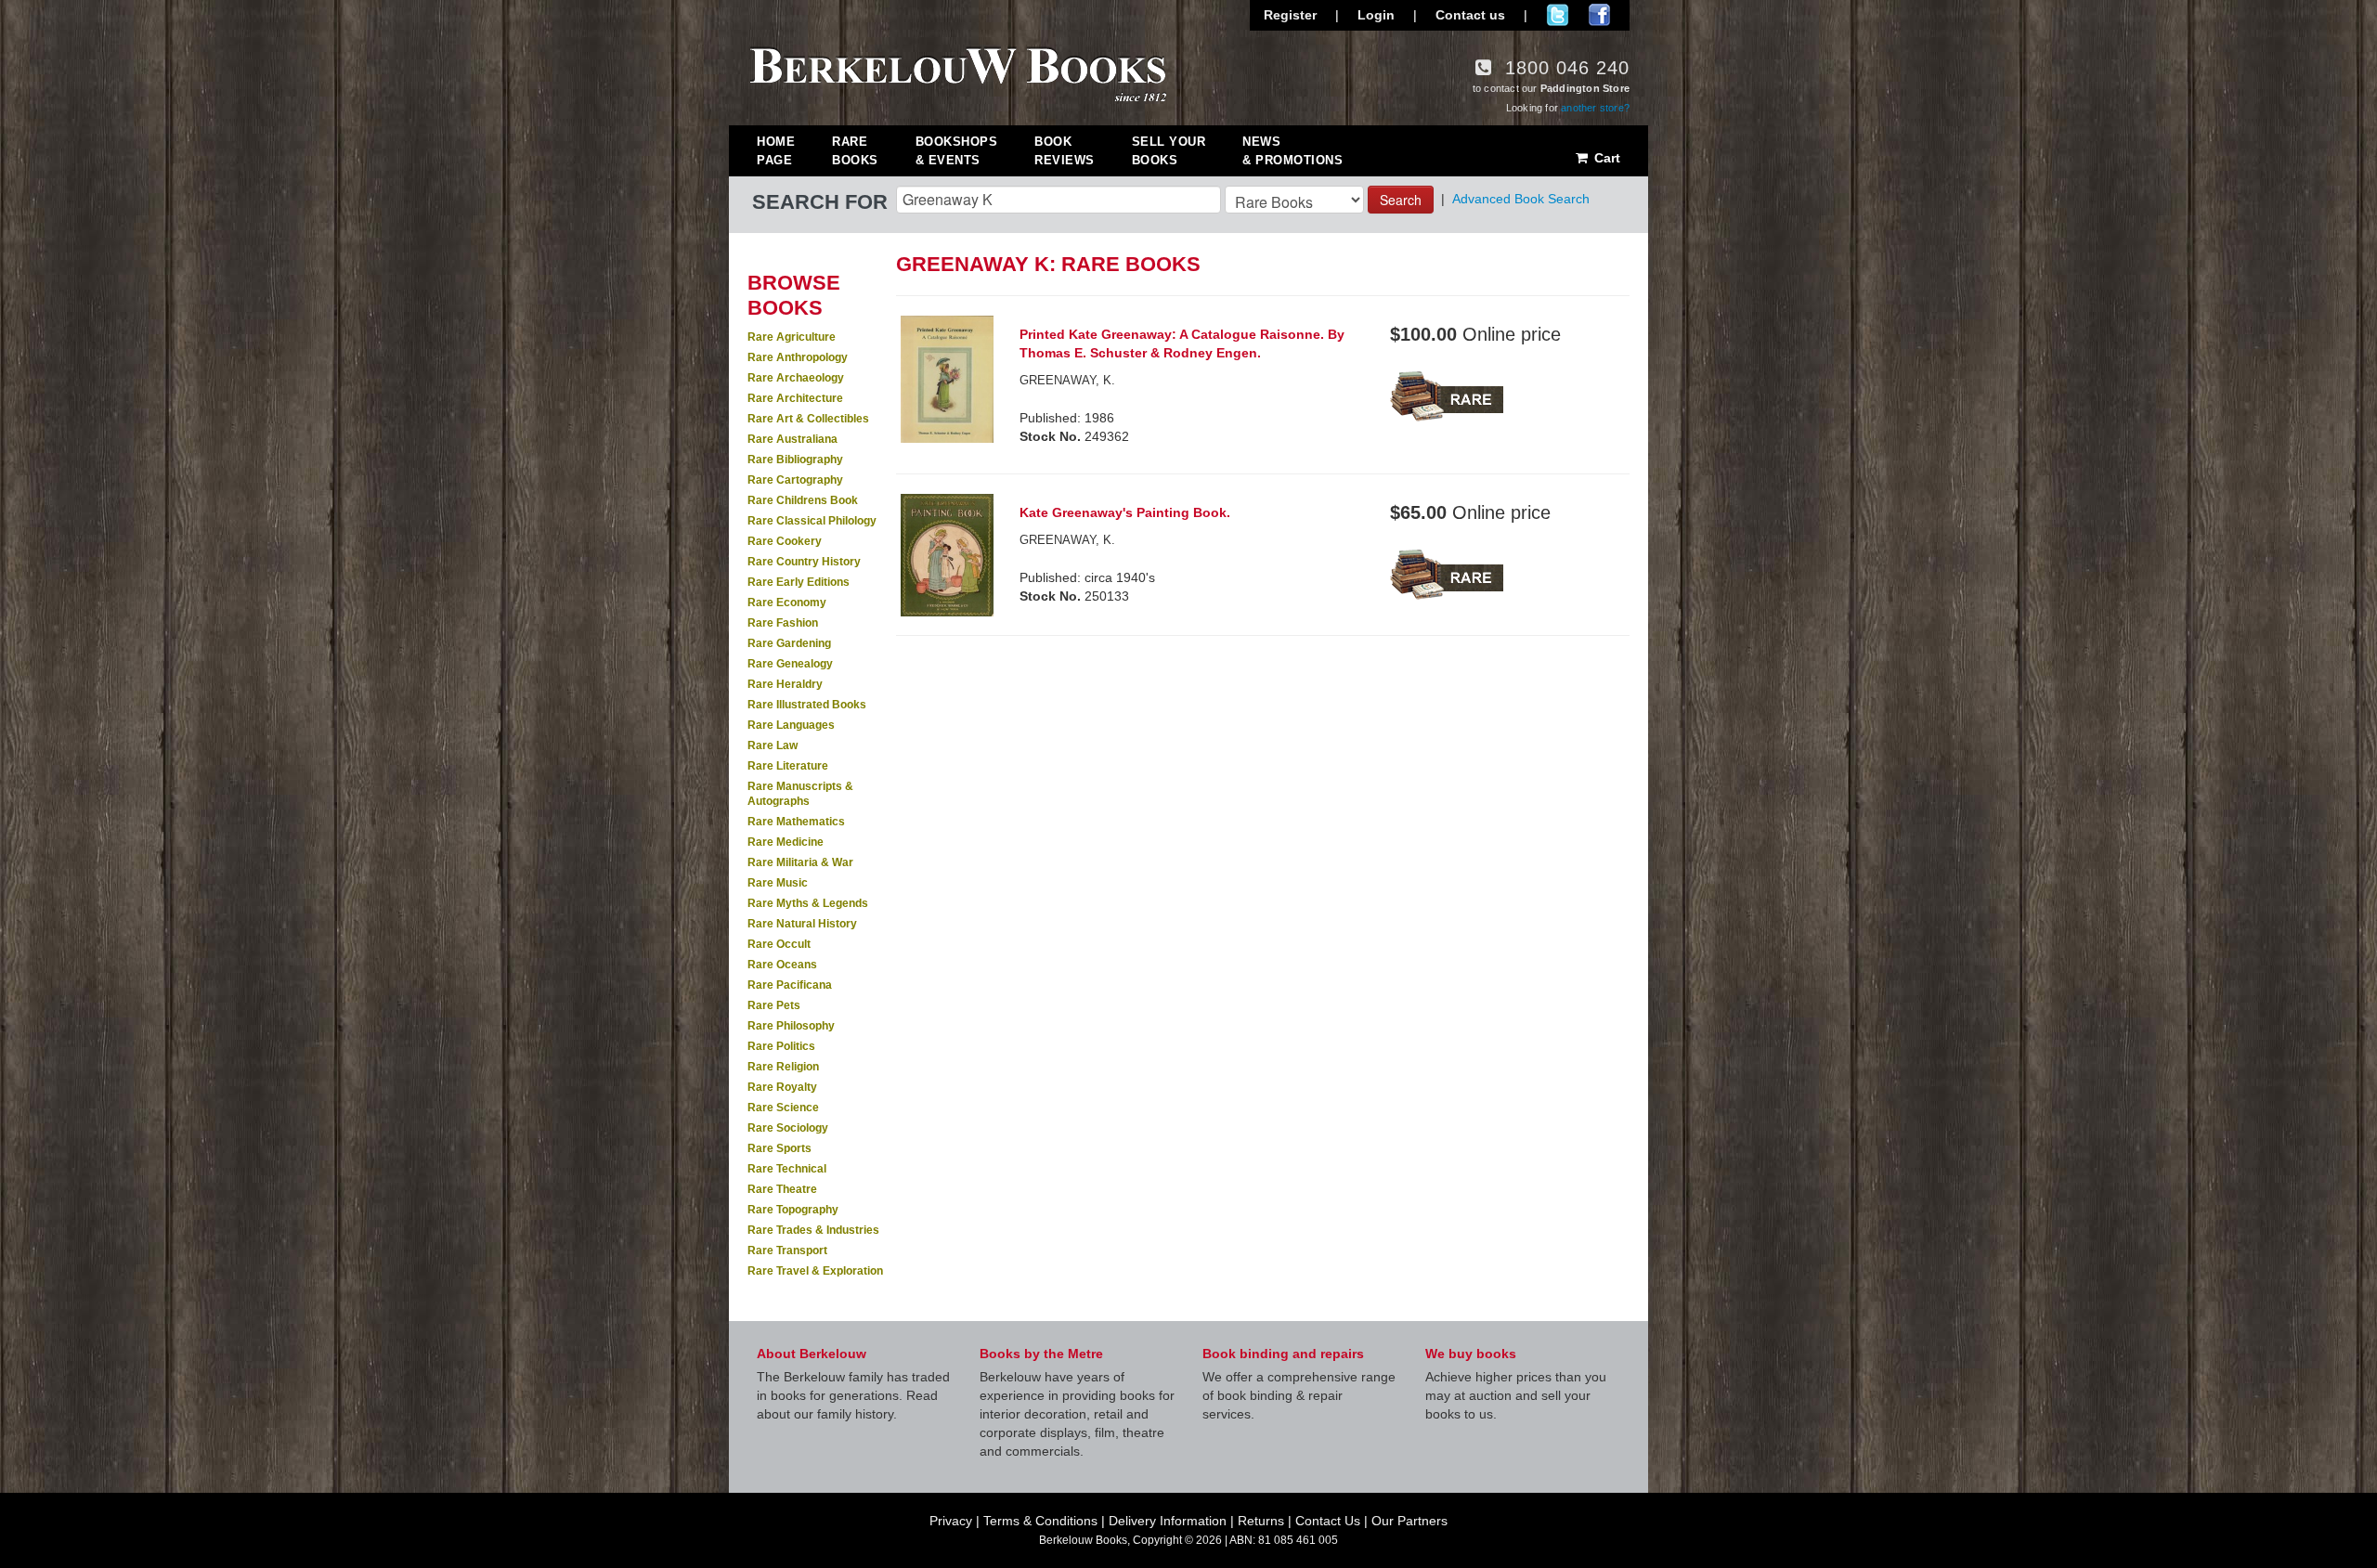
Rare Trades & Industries (813, 1230)
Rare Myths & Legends (808, 903)
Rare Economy (787, 603)
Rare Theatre (782, 1189)
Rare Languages (791, 725)
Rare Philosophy (791, 1026)
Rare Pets (774, 1005)
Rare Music (778, 883)
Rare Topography (793, 1210)
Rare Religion (783, 1067)
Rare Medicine (786, 842)
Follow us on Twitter (1558, 15)
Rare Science (783, 1108)
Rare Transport (787, 1251)
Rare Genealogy (790, 664)
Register (1290, 15)
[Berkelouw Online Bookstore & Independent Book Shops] (959, 72)
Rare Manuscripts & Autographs (800, 794)
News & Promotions (1292, 151)
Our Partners (1409, 1521)
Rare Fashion (783, 623)
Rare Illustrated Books (807, 705)
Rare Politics (781, 1046)
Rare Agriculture (792, 337)
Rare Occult (779, 944)
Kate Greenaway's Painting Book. (1125, 512)
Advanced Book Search (1521, 199)
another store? (1595, 108)
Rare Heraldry (785, 684)
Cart (1605, 158)
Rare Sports (779, 1148)
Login (1376, 15)
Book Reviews (1065, 151)
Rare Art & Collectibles (808, 419)
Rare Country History (804, 562)
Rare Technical (787, 1169)
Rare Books (855, 151)
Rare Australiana (792, 439)
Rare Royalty (782, 1087)
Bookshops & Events (957, 151)
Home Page (776, 151)
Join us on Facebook (1599, 15)
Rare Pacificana (790, 985)
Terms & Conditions (1040, 1521)
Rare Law (773, 745)
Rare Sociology (788, 1128)
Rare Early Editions (799, 582)
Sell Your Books (1169, 151)
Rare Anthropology (798, 357)
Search (1401, 200)
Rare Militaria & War (800, 862)
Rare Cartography (795, 480)
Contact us (1470, 15)
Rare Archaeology (796, 378)
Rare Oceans (782, 965)
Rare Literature (788, 766)
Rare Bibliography (795, 460)
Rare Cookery (785, 541)
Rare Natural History (802, 924)
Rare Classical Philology (812, 521)
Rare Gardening (789, 643)
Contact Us (1328, 1521)
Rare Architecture (795, 398)
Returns (1261, 1521)
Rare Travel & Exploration (815, 1271)
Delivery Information (1168, 1521)
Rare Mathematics (796, 822)
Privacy (951, 1521)
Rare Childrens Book (803, 500)
